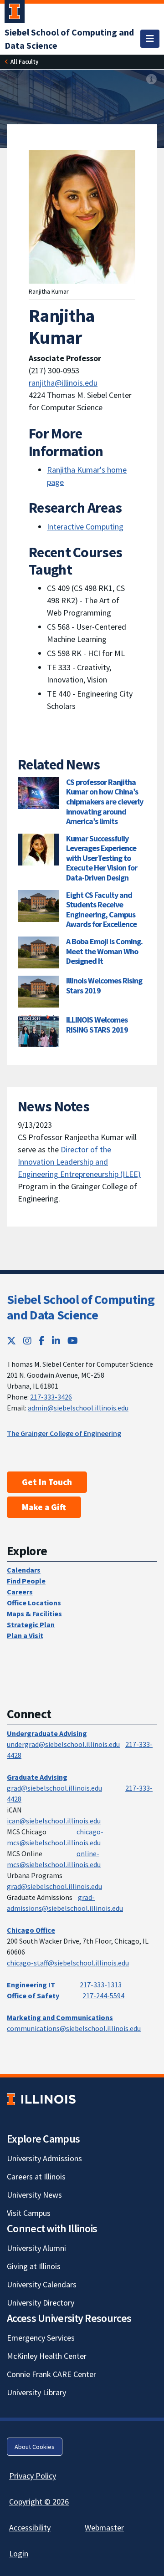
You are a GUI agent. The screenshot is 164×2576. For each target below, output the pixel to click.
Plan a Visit (25, 1635)
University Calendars (42, 2284)
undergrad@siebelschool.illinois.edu (63, 1744)
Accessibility (30, 2528)
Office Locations (34, 1603)
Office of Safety (33, 1996)
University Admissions (44, 2158)
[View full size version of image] (151, 79)
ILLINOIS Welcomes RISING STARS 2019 (97, 1025)
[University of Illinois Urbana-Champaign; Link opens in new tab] (15, 13)
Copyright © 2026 (39, 2502)
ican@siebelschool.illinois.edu (54, 1821)
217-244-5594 (103, 1996)
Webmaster (104, 2528)
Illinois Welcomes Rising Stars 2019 (104, 985)
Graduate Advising (37, 1777)
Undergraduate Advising (47, 1733)
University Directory (41, 2303)
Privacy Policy (33, 2476)
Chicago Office (31, 1930)
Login (19, 2553)
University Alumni (36, 2248)
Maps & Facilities (34, 1614)
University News (34, 2195)
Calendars (24, 1570)
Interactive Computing (85, 527)
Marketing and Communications (60, 2017)
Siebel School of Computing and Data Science (81, 1307)
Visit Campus (29, 2213)
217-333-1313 (101, 1985)
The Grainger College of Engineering (64, 1433)
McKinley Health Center (47, 2356)
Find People (26, 1581)
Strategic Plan (31, 1624)
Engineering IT (31, 1985)
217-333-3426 (51, 1397)
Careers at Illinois (36, 2176)
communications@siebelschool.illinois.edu (74, 2028)
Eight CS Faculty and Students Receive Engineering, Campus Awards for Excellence (101, 910)
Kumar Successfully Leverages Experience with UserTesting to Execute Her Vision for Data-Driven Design (102, 858)
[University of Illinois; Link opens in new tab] (41, 2100)
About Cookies (35, 2447)
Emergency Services (41, 2338)
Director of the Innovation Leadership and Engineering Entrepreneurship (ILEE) (79, 1162)
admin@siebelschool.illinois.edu (78, 1408)
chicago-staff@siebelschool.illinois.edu (68, 1963)
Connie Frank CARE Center (51, 2374)
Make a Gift (44, 1507)
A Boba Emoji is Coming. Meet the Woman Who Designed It (104, 951)
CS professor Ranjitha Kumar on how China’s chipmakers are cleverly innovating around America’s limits (105, 802)
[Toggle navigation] (150, 39)
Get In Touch (47, 1482)
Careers (20, 1592)
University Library (36, 2392)
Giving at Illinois (34, 2266)
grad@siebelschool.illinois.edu (54, 1788)
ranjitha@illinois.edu (63, 383)
